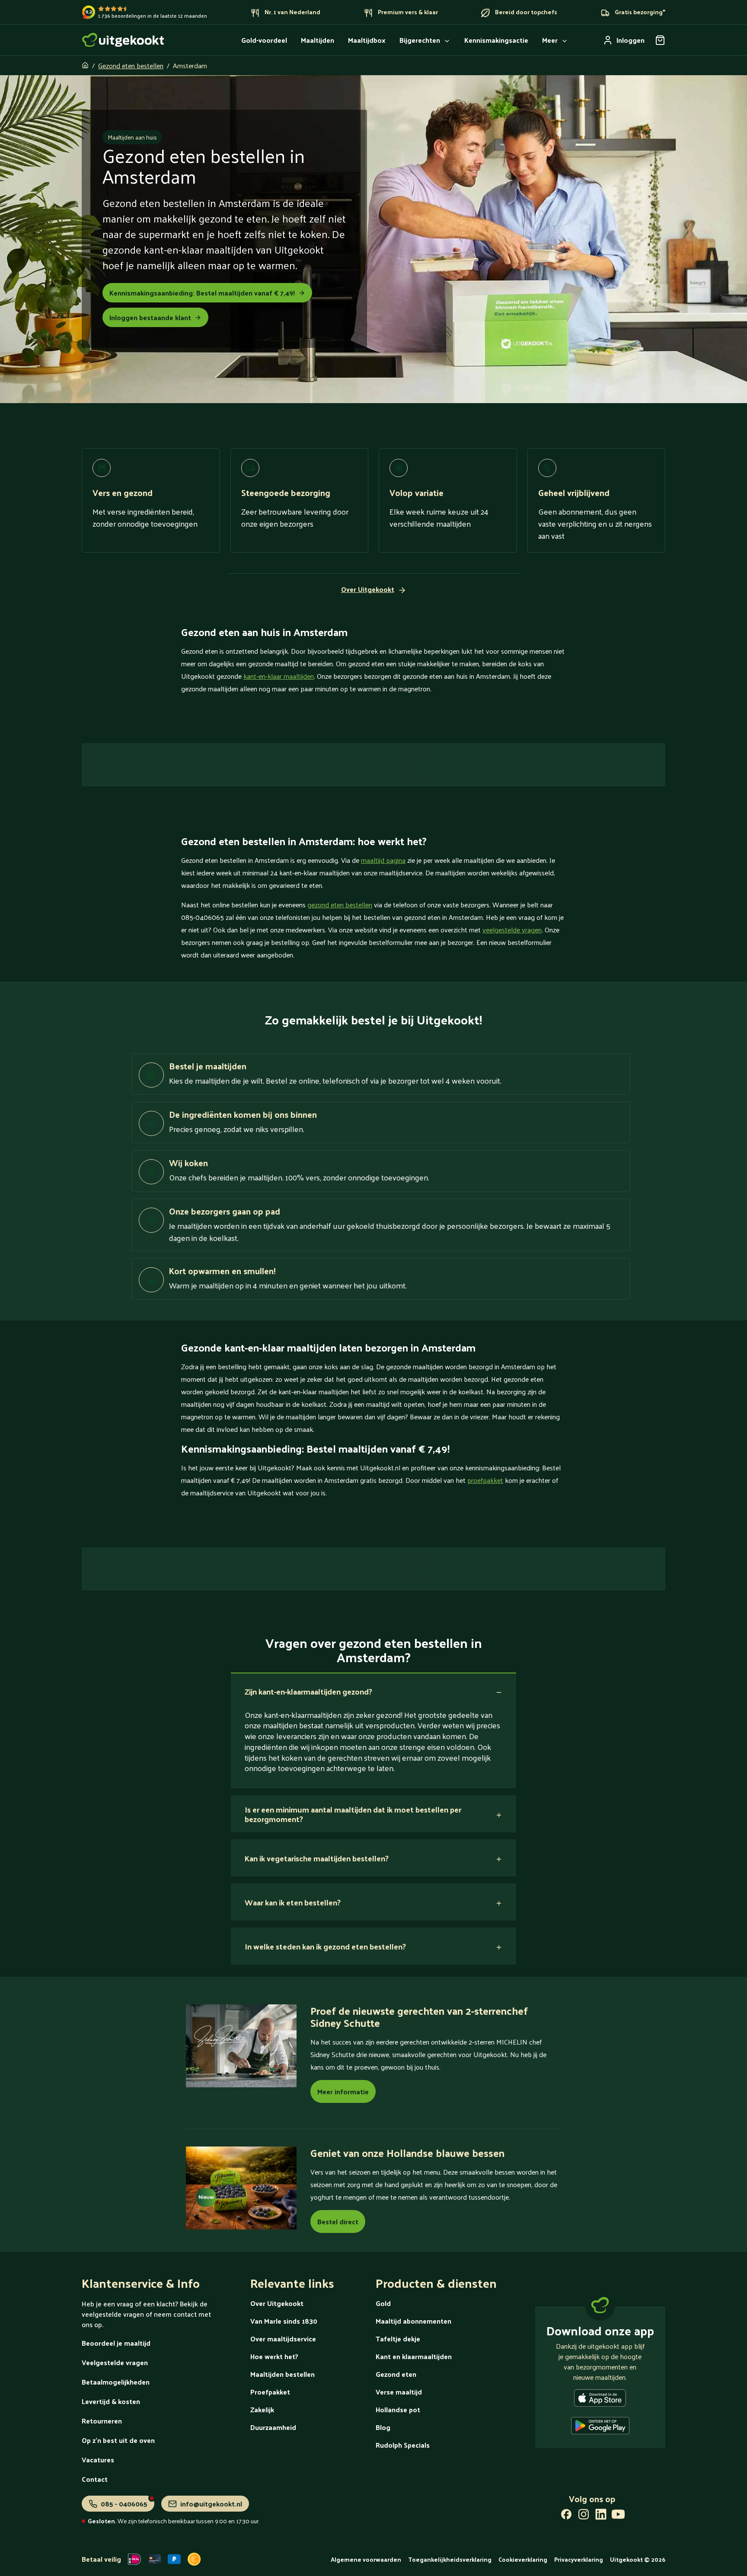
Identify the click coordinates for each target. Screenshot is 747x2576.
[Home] (123, 40)
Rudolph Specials (403, 2445)
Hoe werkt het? (274, 2356)
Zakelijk (262, 2409)
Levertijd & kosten (111, 2401)
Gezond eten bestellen (131, 65)
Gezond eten (396, 2374)
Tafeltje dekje (398, 2339)
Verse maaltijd (399, 2392)
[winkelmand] (660, 40)
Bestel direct (338, 2221)
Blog (383, 2427)
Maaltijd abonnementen (413, 2321)
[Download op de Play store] (600, 2427)
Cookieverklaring (523, 2559)
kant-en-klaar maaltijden (279, 676)
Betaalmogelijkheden (116, 2382)
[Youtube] (618, 2516)
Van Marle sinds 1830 (284, 2321)
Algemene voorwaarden (366, 2559)
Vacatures (98, 2460)
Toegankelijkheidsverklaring (450, 2559)
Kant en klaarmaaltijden (414, 2356)
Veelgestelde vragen (115, 2362)
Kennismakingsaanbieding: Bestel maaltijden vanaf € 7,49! (202, 293)
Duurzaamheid (273, 2427)
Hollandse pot (398, 2409)
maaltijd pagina (383, 860)
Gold (383, 2303)
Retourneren (102, 2421)
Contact (95, 2479)
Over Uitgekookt (277, 2303)
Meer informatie (343, 2091)
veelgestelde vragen (512, 930)
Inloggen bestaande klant (150, 317)
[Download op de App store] (600, 2400)
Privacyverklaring (579, 2559)
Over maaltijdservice (283, 2339)
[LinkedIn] (601, 2516)
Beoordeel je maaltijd (116, 2343)
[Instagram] (584, 2516)
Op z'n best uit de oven (118, 2440)
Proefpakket (270, 2392)
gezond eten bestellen (340, 905)
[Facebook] (566, 2516)
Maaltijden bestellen (283, 2374)
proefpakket (485, 1480)
